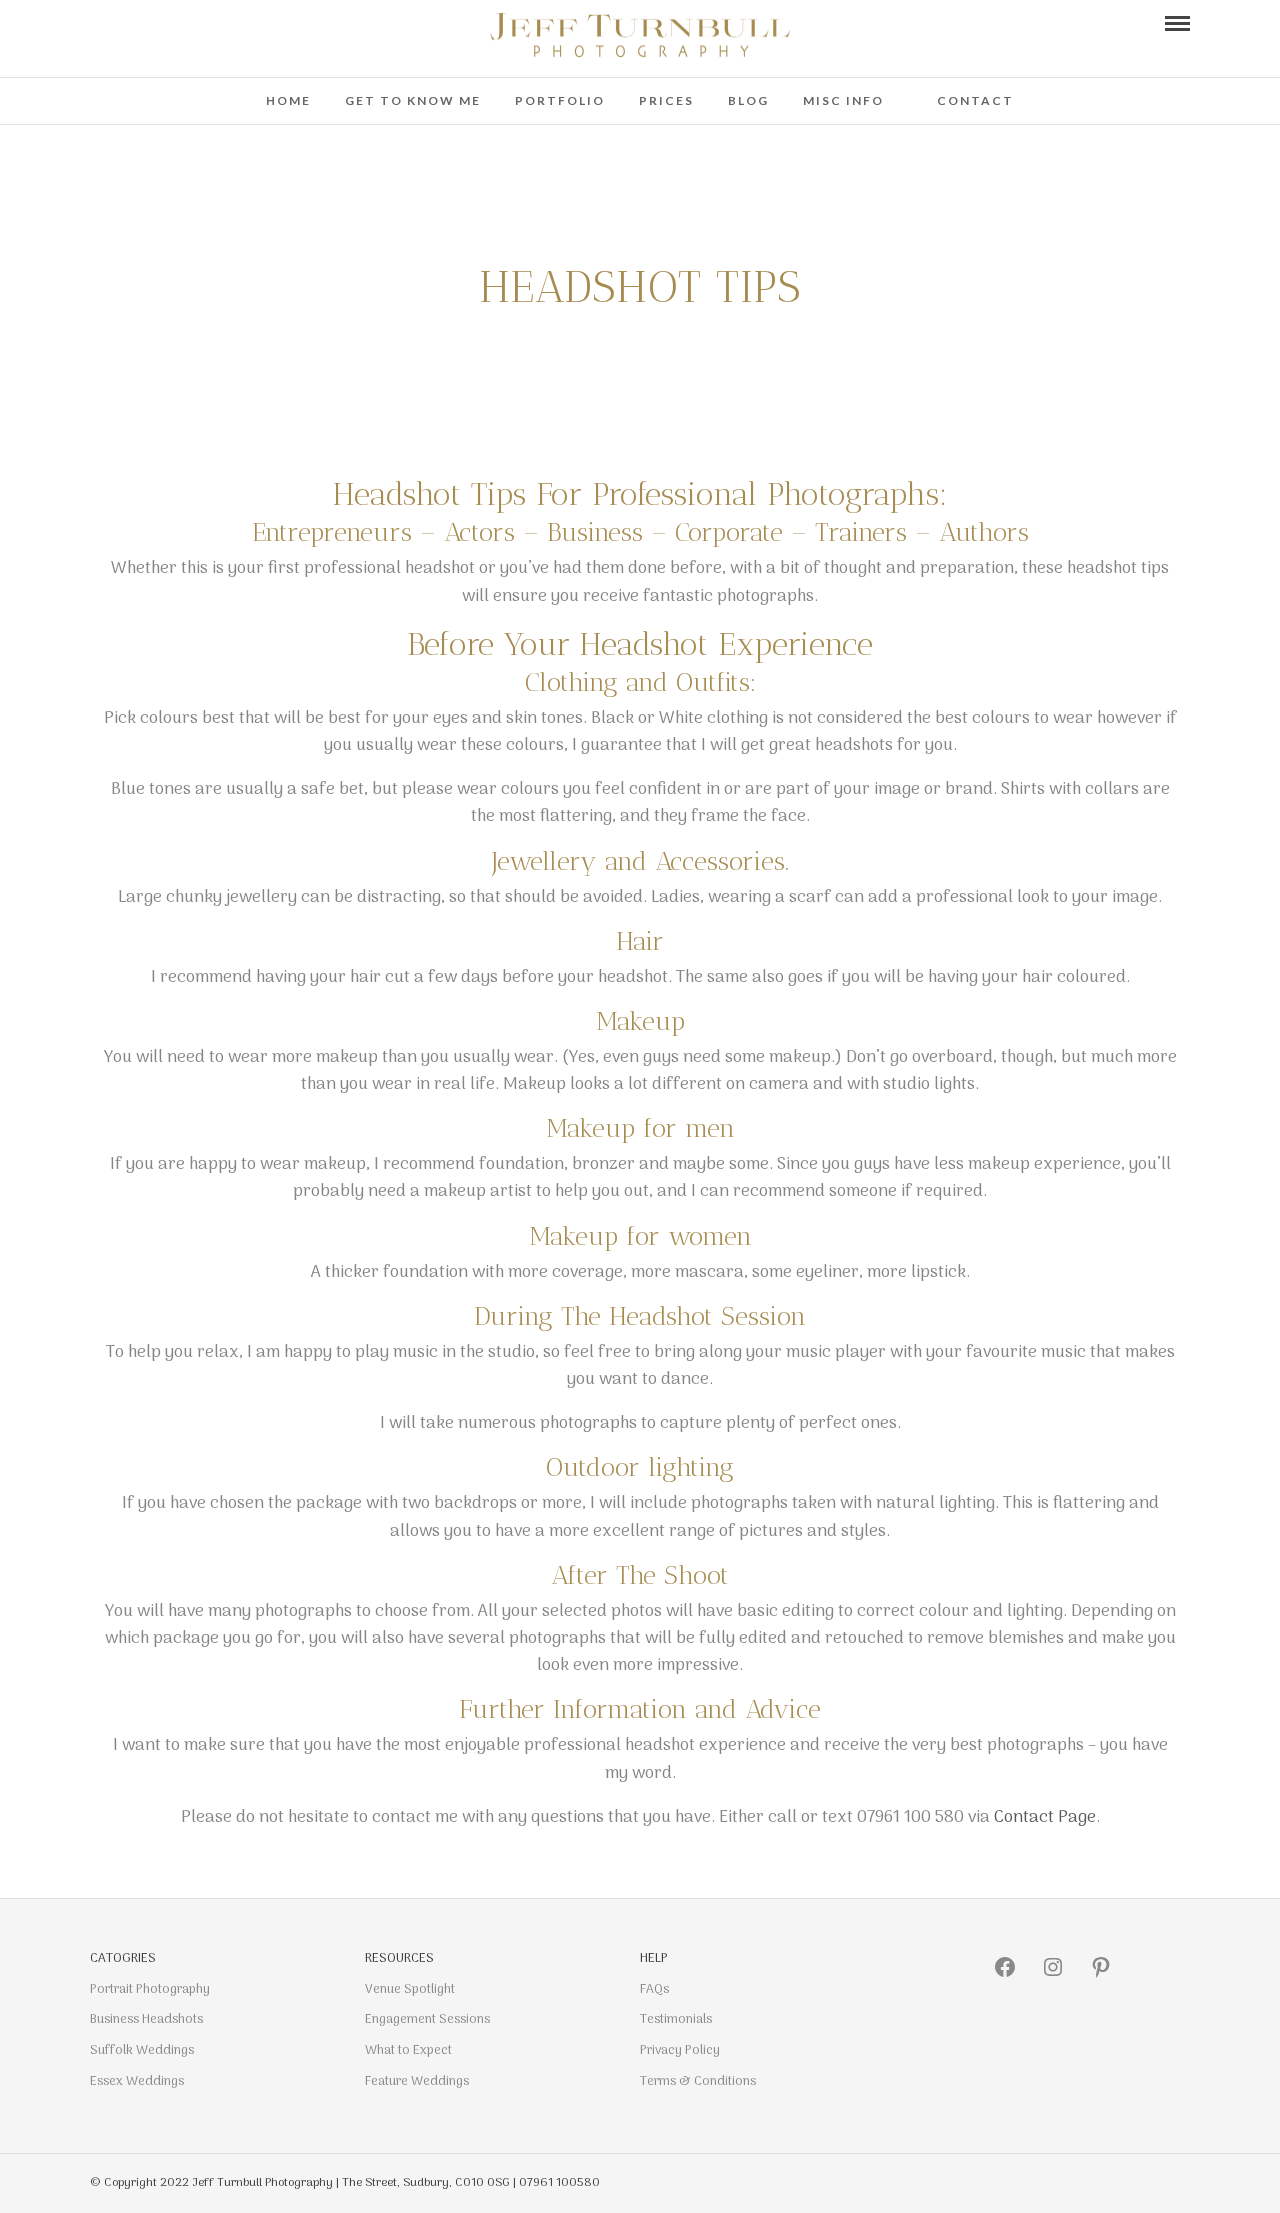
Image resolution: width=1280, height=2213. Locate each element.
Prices (666, 100)
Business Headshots (146, 2019)
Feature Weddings (417, 2081)
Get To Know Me (413, 100)
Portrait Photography (150, 1989)
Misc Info (843, 100)
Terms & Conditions (698, 2081)
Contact (975, 100)
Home (288, 100)
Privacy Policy (680, 2050)
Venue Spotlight (410, 1989)
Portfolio (560, 100)
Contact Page (1045, 1818)
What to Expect (408, 2050)
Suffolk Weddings (142, 2050)
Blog (748, 100)
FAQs (654, 1989)
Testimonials (676, 2019)
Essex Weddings (137, 2081)
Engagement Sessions (427, 2019)
